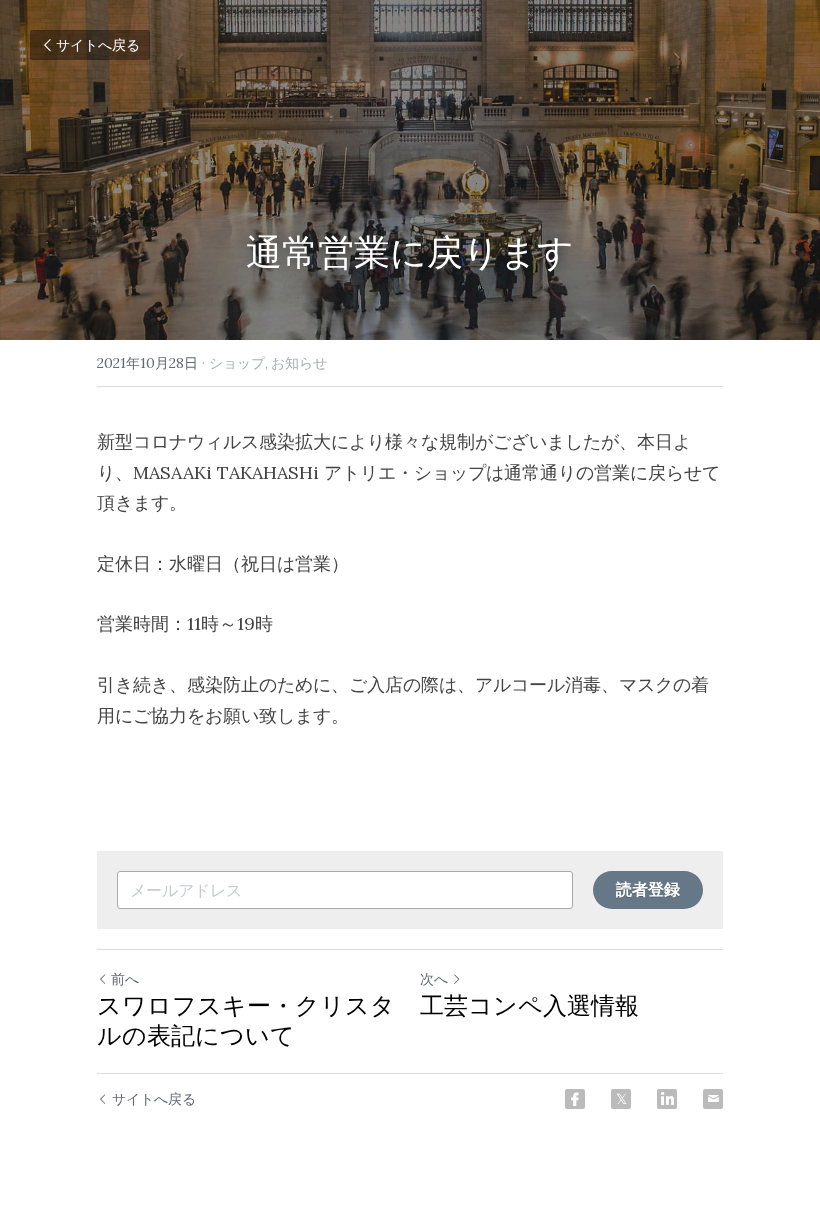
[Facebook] (575, 1099)
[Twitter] (621, 1099)
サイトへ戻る (98, 45)
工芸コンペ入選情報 (529, 1006)
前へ (125, 979)
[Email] (713, 1099)
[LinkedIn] (667, 1099)
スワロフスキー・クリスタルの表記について (246, 1021)
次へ (434, 979)
